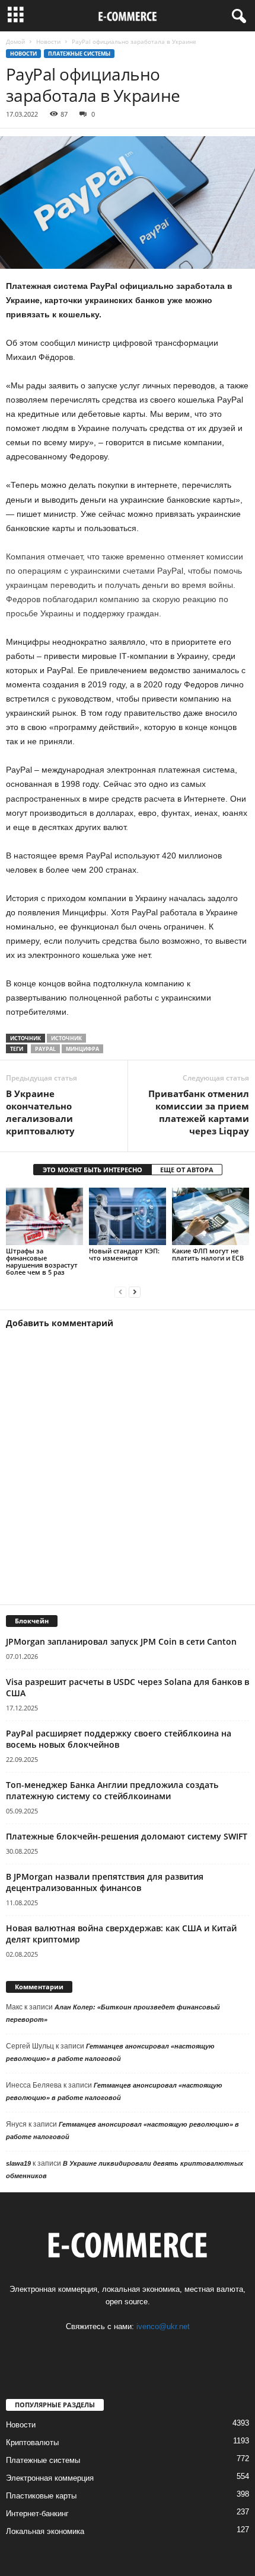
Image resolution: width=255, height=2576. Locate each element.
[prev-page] (120, 1292)
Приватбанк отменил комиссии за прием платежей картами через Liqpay (199, 1112)
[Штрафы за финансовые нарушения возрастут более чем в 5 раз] (44, 1216)
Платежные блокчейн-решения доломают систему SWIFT (127, 1836)
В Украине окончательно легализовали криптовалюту (40, 1112)
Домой (15, 41)
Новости (48, 41)
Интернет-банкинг (37, 2514)
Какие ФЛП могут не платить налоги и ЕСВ (208, 1254)
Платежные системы (79, 54)
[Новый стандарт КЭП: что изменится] (128, 1216)
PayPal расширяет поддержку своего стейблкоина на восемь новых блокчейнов (119, 1739)
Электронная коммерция (50, 2478)
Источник (66, 1038)
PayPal (45, 1049)
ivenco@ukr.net (163, 2326)
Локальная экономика (45, 2531)
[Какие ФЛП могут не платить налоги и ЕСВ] (211, 1216)
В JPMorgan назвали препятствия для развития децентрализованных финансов (105, 1882)
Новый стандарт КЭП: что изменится (124, 1254)
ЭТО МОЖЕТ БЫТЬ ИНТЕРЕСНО (93, 1170)
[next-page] (135, 1292)
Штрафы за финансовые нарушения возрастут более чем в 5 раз (42, 1261)
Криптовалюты (32, 2442)
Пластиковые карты (41, 2496)
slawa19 (18, 2163)
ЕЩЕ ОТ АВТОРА (187, 1170)
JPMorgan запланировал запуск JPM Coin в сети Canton (121, 1641)
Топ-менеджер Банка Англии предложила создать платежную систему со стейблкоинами (112, 1790)
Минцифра (82, 1049)
